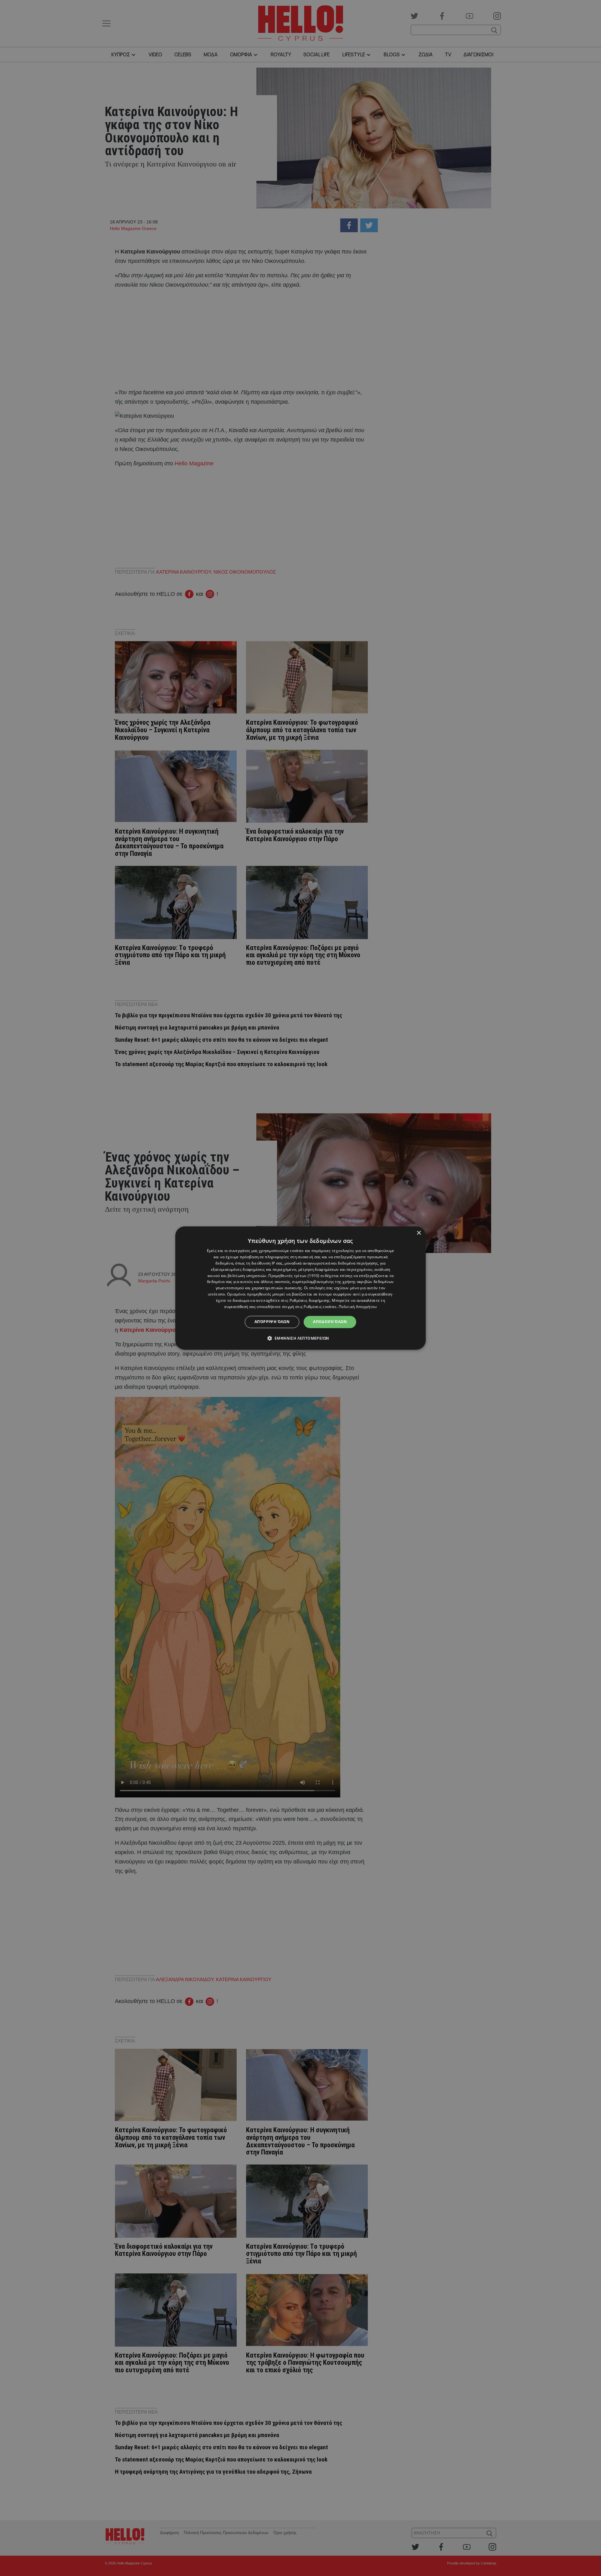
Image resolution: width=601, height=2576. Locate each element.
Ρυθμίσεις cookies (320, 1307)
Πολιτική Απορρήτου (358, 1307)
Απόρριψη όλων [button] (272, 1322)
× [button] (419, 1233)
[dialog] (300, 1288)
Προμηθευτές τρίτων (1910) (294, 1276)
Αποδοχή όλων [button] (330, 1322)
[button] (301, 1338)
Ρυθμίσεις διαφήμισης (310, 1300)
